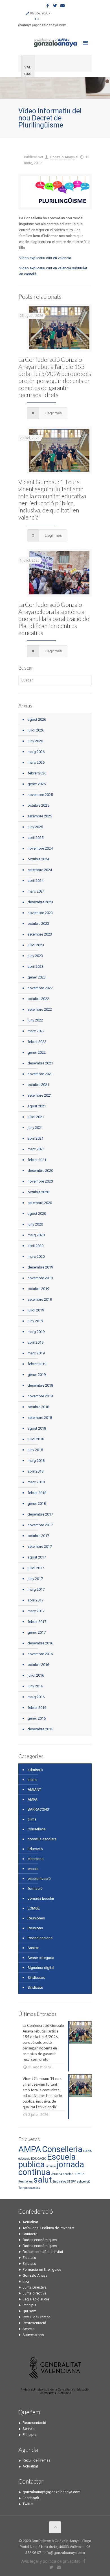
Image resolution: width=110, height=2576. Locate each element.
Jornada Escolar (41, 1898)
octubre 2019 (38, 1289)
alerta (32, 1780)
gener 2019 (37, 1375)
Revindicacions (40, 1938)
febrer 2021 (37, 1160)
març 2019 (36, 1353)
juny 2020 (35, 1224)
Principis (29, 2305)
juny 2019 (35, 1321)
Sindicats (35, 1987)
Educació (35, 1849)
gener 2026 (37, 784)
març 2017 (36, 1611)
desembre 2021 (40, 1063)
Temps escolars (29, 2188)
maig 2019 (36, 1332)
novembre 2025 (40, 795)
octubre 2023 (38, 924)
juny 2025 (35, 827)
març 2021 (36, 1149)
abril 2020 (36, 1246)
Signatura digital (41, 1968)
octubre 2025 (38, 805)
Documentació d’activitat (43, 2252)
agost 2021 (37, 1106)
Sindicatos (36, 1978)
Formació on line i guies (42, 2269)
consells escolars (42, 1839)
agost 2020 (37, 1214)
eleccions (36, 1859)
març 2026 (36, 762)
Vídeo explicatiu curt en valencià (45, 258)
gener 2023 (37, 977)
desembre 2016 (40, 1643)
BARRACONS (38, 1809)
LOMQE (34, 1908)
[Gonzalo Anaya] (55, 42)
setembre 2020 (40, 1203)
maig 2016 (36, 1697)
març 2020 (36, 1256)
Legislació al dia (36, 2299)
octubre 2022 (38, 999)
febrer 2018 (37, 1493)
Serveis (28, 2329)
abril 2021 (36, 1138)
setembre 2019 (40, 1299)
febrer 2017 (37, 1622)
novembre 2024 (40, 848)
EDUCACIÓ (39, 2159)
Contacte (30, 2234)
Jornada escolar (62, 2174)
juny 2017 (35, 1579)
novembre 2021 (40, 1074)
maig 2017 (36, 1589)
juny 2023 (35, 956)
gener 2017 (37, 1632)
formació (35, 1888)
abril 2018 (36, 1471)
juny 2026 (35, 741)
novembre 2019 (40, 1278)
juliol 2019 (36, 1310)
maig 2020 (36, 1235)
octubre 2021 (38, 1085)
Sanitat (33, 1948)
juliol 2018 (36, 1439)
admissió (35, 1770)
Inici (26, 2281)
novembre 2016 (40, 1654)
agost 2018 (37, 1428)
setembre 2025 (40, 816)
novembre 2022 (40, 988)
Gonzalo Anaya (62, 157)
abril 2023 (36, 966)
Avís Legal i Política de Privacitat (49, 2228)
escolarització (39, 1879)
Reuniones (36, 1918)
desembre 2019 (40, 1267)
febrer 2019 (37, 1364)
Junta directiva (34, 2293)
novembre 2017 (40, 1525)
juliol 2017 (36, 1568)
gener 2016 (37, 1718)
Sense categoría (41, 1958)
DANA (87, 2151)
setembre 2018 (40, 1418)
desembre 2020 (40, 1171)
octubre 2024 (38, 859)
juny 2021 (35, 1128)
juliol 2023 (36, 945)
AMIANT (34, 1790)
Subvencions (33, 2335)
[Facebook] (48, 6)
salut (43, 2180)
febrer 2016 (37, 1708)
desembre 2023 (40, 902)
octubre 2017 (38, 1536)
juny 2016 (35, 1686)
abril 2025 (36, 838)
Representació (34, 2323)
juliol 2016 (36, 1675)
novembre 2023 (40, 913)
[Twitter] (55, 6)
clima (32, 1819)
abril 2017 (36, 1600)
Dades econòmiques (40, 2240)
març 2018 (36, 1482)
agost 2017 (37, 1557)
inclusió (51, 2166)
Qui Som (29, 2311)
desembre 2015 (40, 1729)
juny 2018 (35, 1450)
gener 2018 (37, 1504)
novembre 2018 (40, 1396)
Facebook (31, 2498)
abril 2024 (36, 881)
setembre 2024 (40, 870)
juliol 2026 (36, 730)
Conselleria (37, 1829)
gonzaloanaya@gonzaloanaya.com (37, 25)
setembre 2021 (40, 1095)
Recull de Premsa (37, 2317)
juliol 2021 (36, 1117)
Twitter (28, 2504)
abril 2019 (36, 1342)
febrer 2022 (37, 1042)
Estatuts (29, 2258)
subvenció (83, 2182)
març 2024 (36, 891)
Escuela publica (47, 2161)
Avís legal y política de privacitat (50, 2561)
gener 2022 (37, 1052)
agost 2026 (37, 719)
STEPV (71, 2182)
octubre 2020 (38, 1192)
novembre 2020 (40, 1181)
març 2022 (36, 1031)
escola (33, 1869)
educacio (24, 2159)
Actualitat (30, 2222)
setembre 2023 (40, 934)
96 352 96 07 (40, 13)
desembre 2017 (40, 1514)
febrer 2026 (37, 773)
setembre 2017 (40, 1546)
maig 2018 (36, 1461)
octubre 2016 (38, 1665)
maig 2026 (36, 752)
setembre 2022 (40, 1009)
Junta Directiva (35, 2287)
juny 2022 (35, 1020)
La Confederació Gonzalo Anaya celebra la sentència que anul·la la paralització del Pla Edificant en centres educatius (54, 619)
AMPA (33, 1799)
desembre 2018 (40, 1385)
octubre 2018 (38, 1407)
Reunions (35, 1928)
